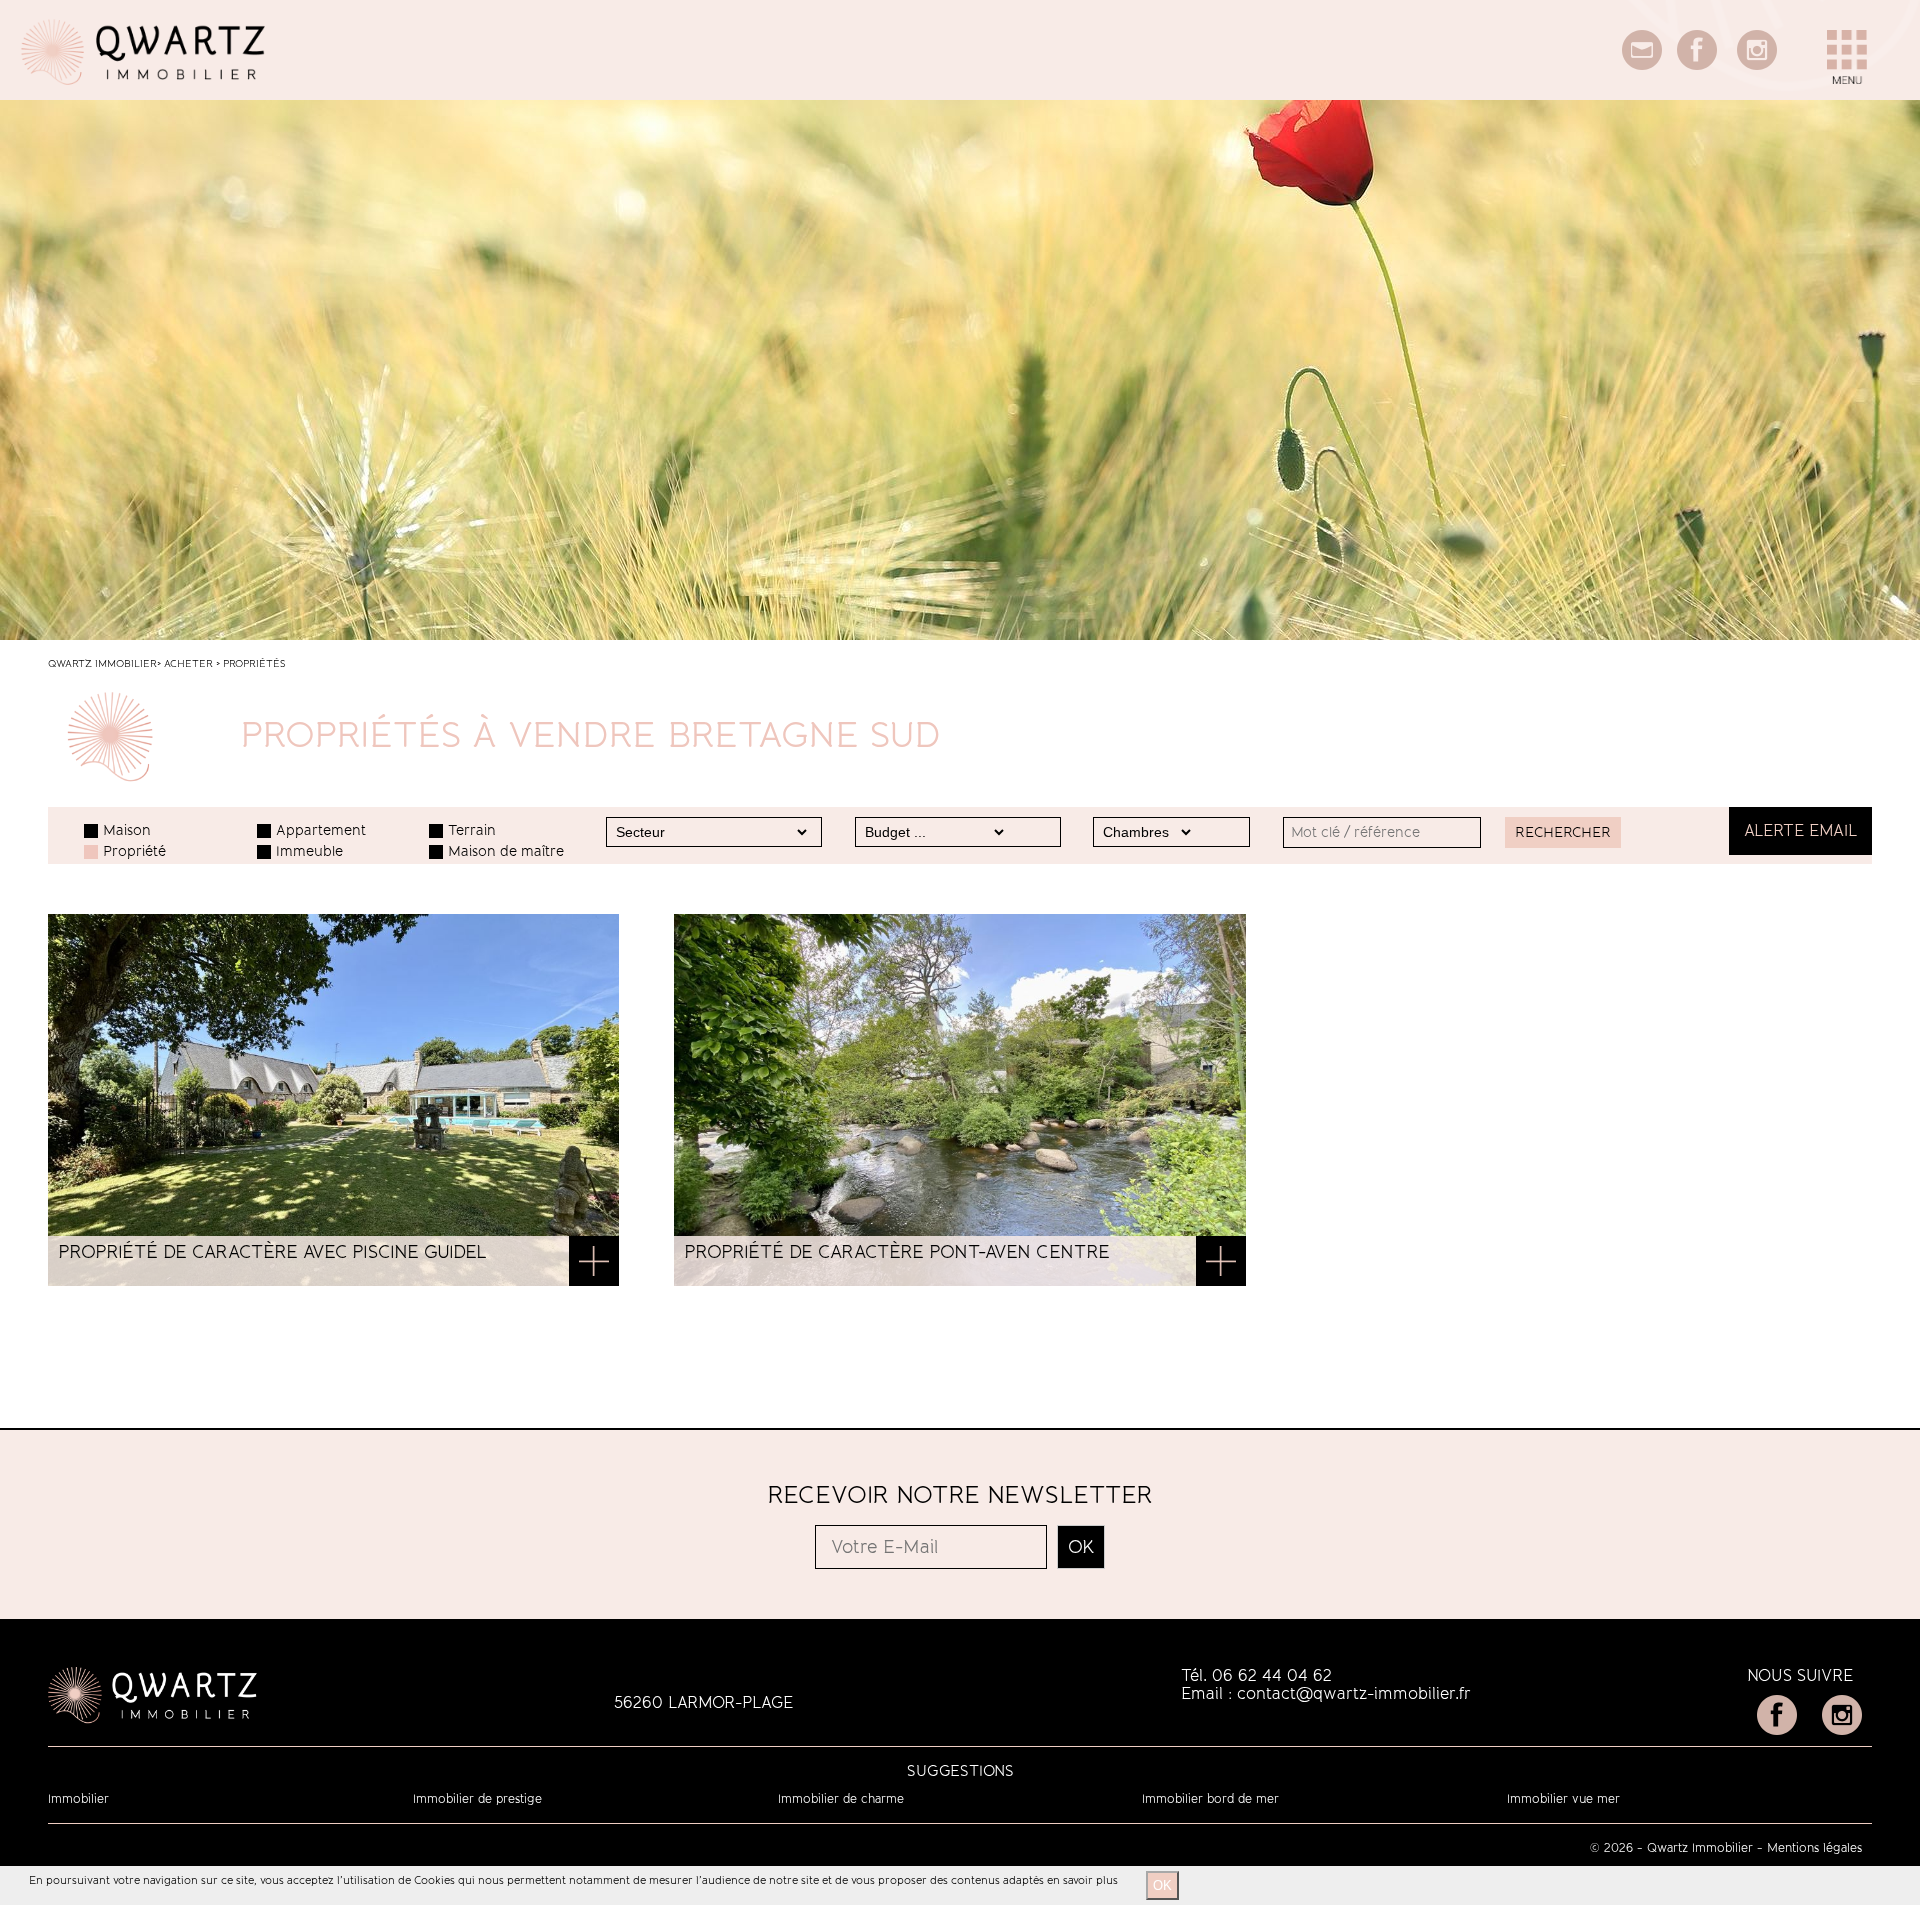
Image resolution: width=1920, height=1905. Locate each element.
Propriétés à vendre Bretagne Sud (590, 735)
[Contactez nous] (1642, 64)
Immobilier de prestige (477, 1799)
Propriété (134, 851)
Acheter (188, 663)
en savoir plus (1082, 1880)
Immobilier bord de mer (1210, 1799)
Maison (127, 830)
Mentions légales (1814, 1848)
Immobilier (78, 1799)
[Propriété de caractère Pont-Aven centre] (1221, 1263)
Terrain (472, 830)
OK (1162, 1885)
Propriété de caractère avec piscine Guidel (272, 1252)
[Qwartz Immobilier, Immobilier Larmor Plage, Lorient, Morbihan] (144, 94)
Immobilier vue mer (1563, 1799)
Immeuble (309, 851)
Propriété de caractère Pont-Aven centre (897, 1252)
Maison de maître (506, 851)
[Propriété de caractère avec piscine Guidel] (594, 1263)
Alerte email (1800, 830)
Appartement (321, 830)
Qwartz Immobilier (102, 663)
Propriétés (254, 663)
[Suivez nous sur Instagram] (1757, 64)
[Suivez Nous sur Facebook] (1697, 64)
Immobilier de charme (841, 1799)
